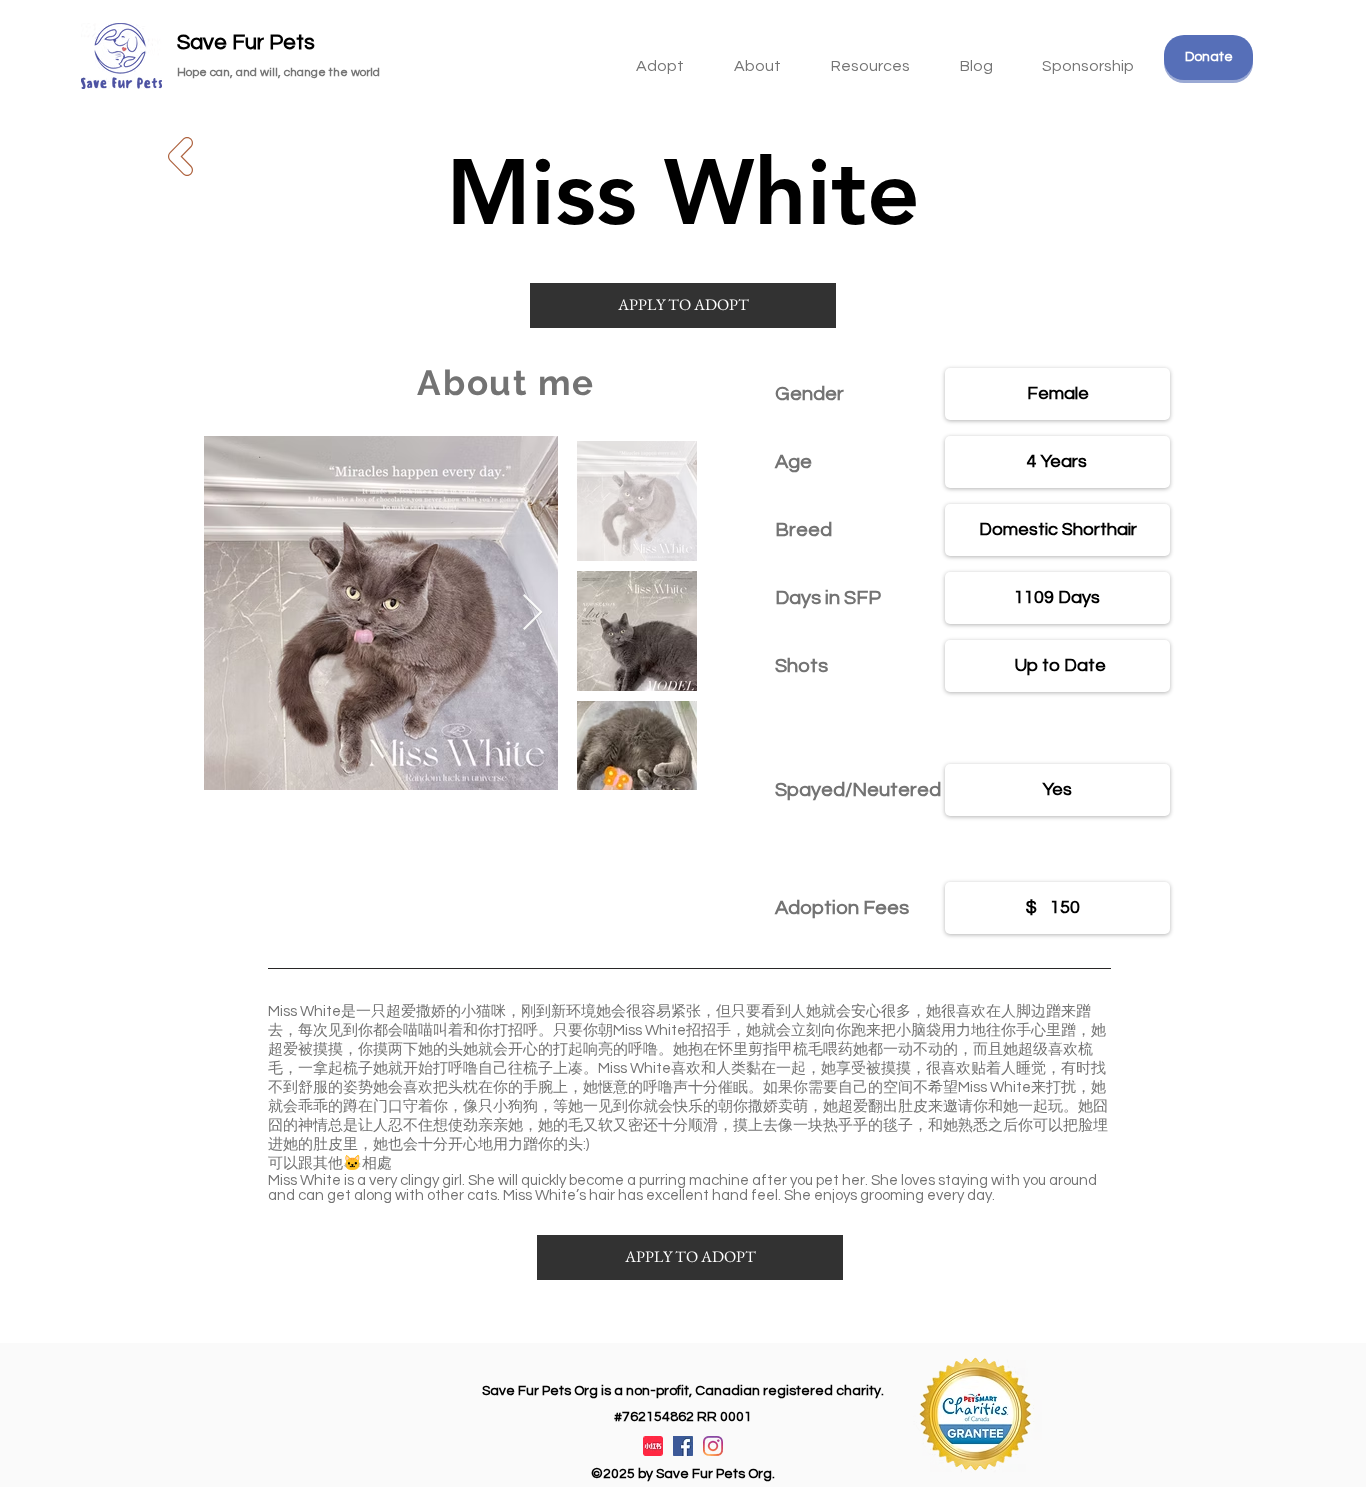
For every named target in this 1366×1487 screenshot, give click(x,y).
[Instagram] (713, 1446)
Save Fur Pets (246, 42)
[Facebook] (683, 1446)
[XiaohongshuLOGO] (653, 1446)
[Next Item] (532, 613)
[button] (870, 57)
